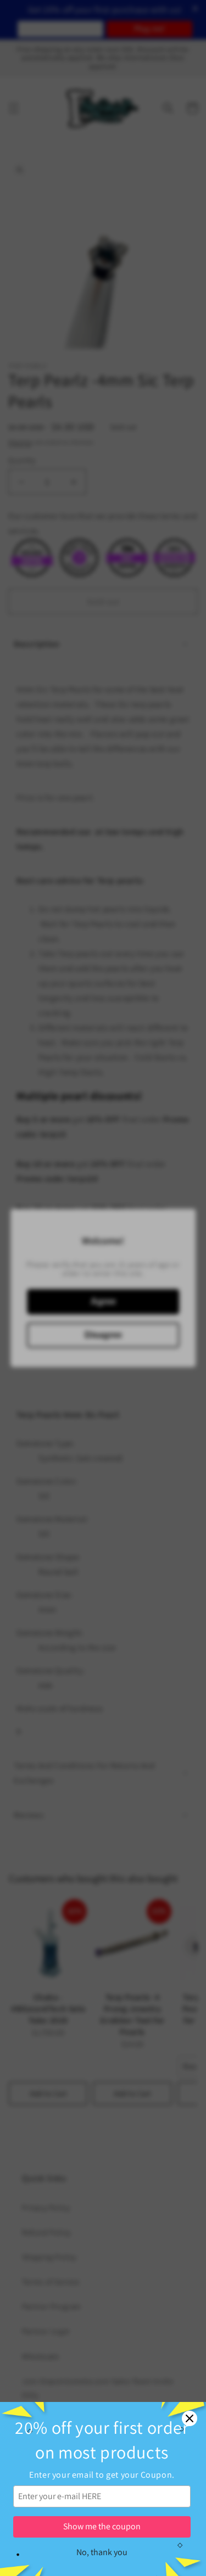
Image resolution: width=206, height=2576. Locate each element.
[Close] (190, 2418)
